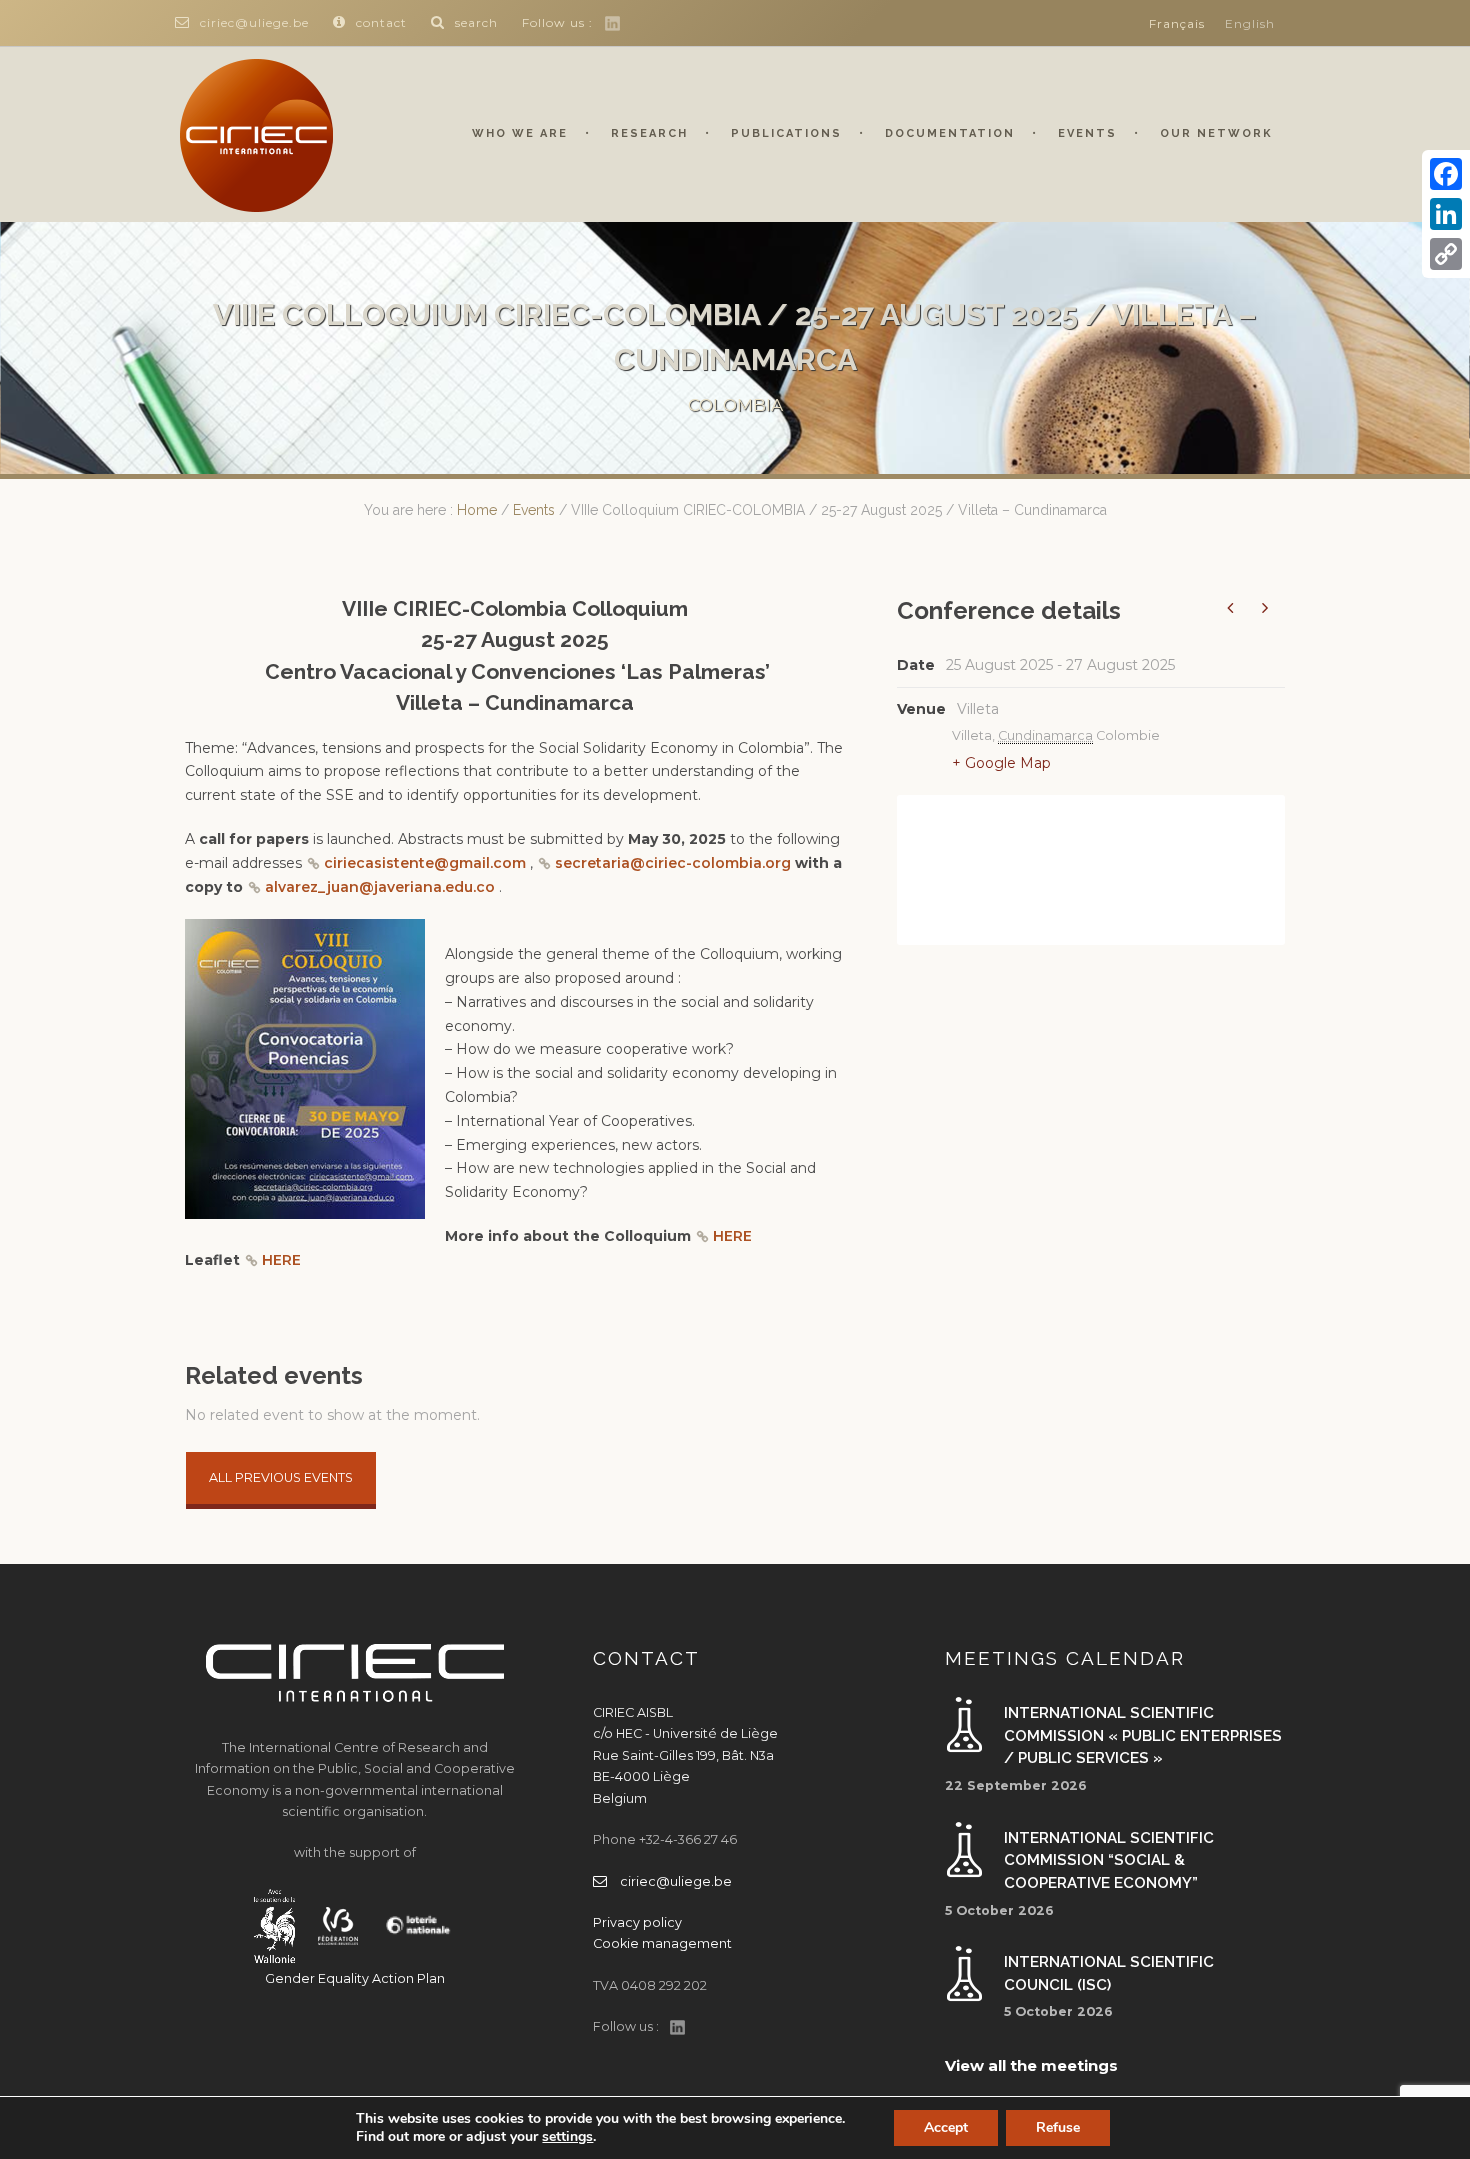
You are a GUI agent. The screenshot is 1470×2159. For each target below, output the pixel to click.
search (476, 22)
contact (381, 22)
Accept (946, 2127)
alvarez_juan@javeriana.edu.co (380, 887)
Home (477, 510)
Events (1087, 133)
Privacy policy (637, 1922)
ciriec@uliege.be (254, 22)
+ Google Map (1001, 763)
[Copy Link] (1446, 254)
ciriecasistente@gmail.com (425, 863)
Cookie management (662, 1943)
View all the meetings (1031, 2065)
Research (649, 133)
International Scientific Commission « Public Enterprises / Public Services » (1143, 1735)
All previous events (281, 1477)
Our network (1216, 133)
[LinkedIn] (1446, 214)
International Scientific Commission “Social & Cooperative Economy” (1109, 1860)
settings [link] (567, 2136)
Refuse (1058, 2127)
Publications (786, 133)
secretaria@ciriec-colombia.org (675, 863)
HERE (732, 1236)
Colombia (735, 405)
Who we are (520, 133)
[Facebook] (1446, 174)
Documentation (950, 133)
